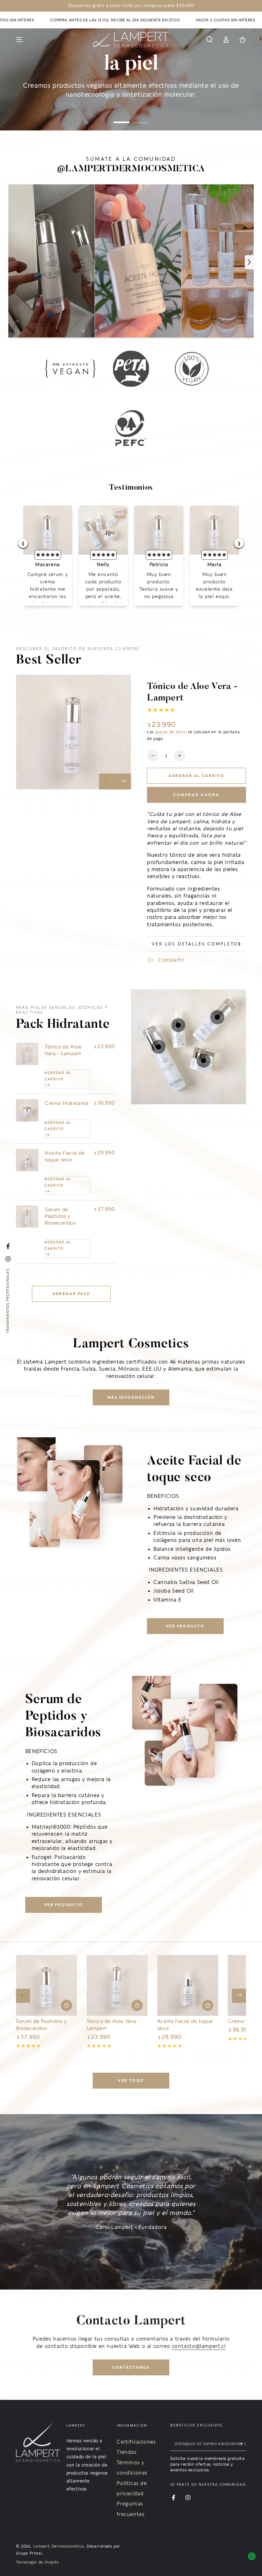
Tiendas (127, 2452)
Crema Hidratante (67, 1103)
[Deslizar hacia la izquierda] (107, 781)
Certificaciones (136, 2442)
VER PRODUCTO (185, 1626)
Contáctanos (131, 2367)
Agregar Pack (71, 1294)
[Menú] (19, 40)
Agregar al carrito (196, 776)
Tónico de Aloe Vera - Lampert (63, 1050)
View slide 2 (141, 118)
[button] (209, 40)
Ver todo (131, 2080)
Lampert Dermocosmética (59, 2546)
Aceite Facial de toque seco (65, 1156)
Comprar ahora (196, 795)
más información (131, 1397)
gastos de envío (171, 732)
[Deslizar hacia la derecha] (123, 781)
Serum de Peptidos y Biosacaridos (60, 1216)
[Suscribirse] (242, 2444)
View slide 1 (121, 118)
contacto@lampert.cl (199, 2346)
